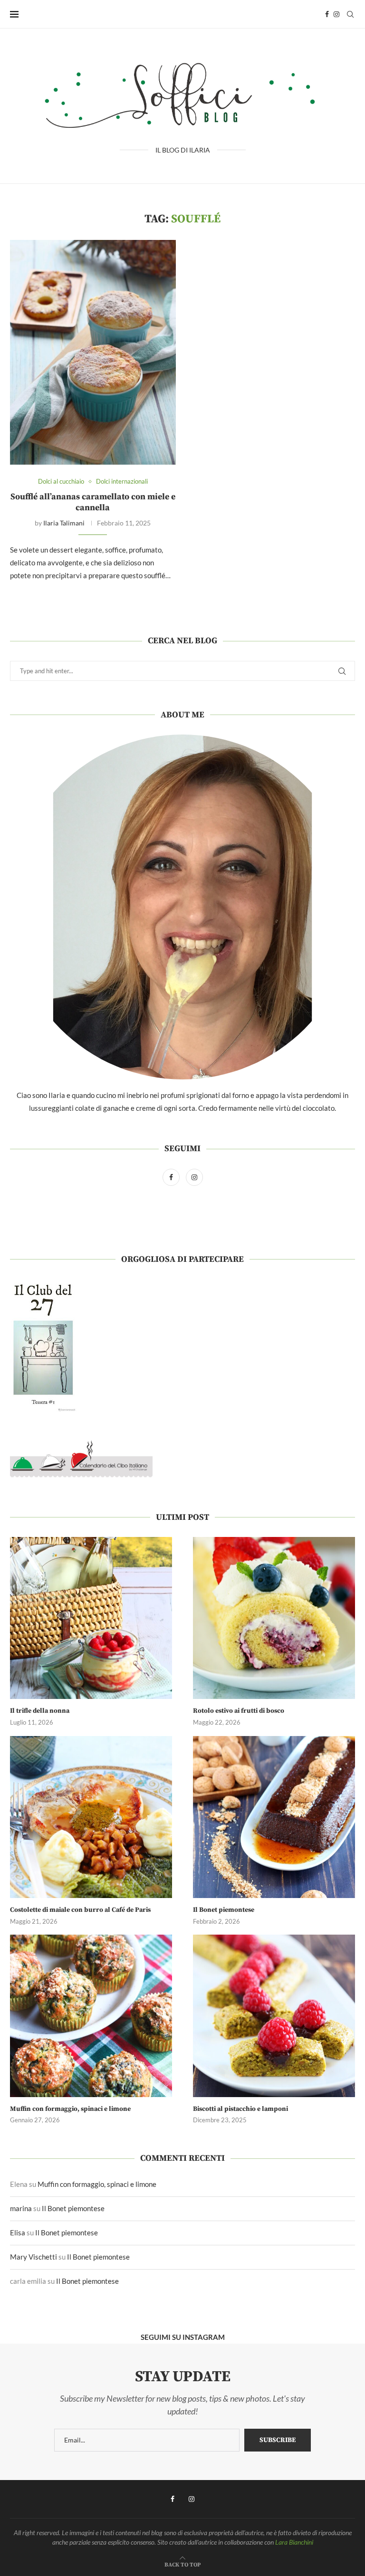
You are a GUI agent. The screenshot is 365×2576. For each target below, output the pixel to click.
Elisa (18, 2233)
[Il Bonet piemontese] (274, 1817)
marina (21, 2208)
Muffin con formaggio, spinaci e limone (70, 2109)
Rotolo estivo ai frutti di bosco (239, 1711)
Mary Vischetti (34, 2257)
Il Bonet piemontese (224, 1910)
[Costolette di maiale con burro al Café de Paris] (91, 1817)
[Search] (350, 14)
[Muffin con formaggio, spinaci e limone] (91, 2016)
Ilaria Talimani (64, 523)
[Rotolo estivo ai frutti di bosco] (274, 1618)
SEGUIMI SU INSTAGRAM (183, 2337)
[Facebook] (327, 14)
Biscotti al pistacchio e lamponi (240, 2109)
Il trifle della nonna (40, 1711)
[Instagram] (336, 14)
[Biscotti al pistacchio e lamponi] (274, 2016)
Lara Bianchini (294, 2542)
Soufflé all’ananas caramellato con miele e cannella (93, 502)
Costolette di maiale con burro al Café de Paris (80, 1910)
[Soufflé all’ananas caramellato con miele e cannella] (93, 352)
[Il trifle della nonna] (91, 1618)
